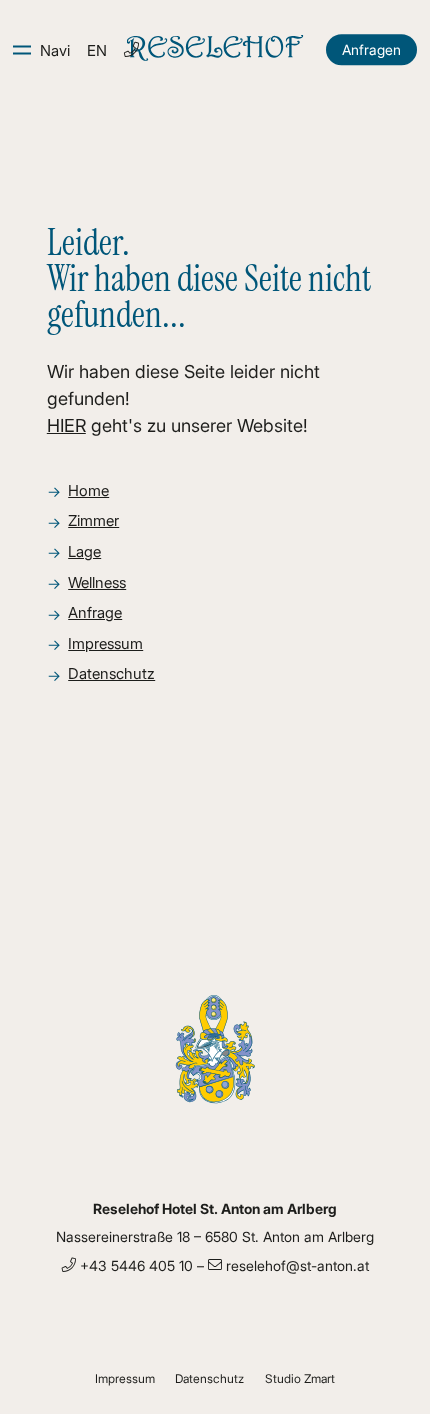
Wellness (97, 582)
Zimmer (93, 520)
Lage (84, 551)
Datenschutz (111, 673)
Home (88, 490)
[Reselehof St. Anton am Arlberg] (215, 1100)
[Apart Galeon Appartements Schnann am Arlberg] (215, 49)
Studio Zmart (300, 1378)
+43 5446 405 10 (134, 1265)
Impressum (105, 643)
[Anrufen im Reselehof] (131, 49)
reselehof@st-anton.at (295, 1265)
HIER (66, 425)
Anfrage (95, 612)
